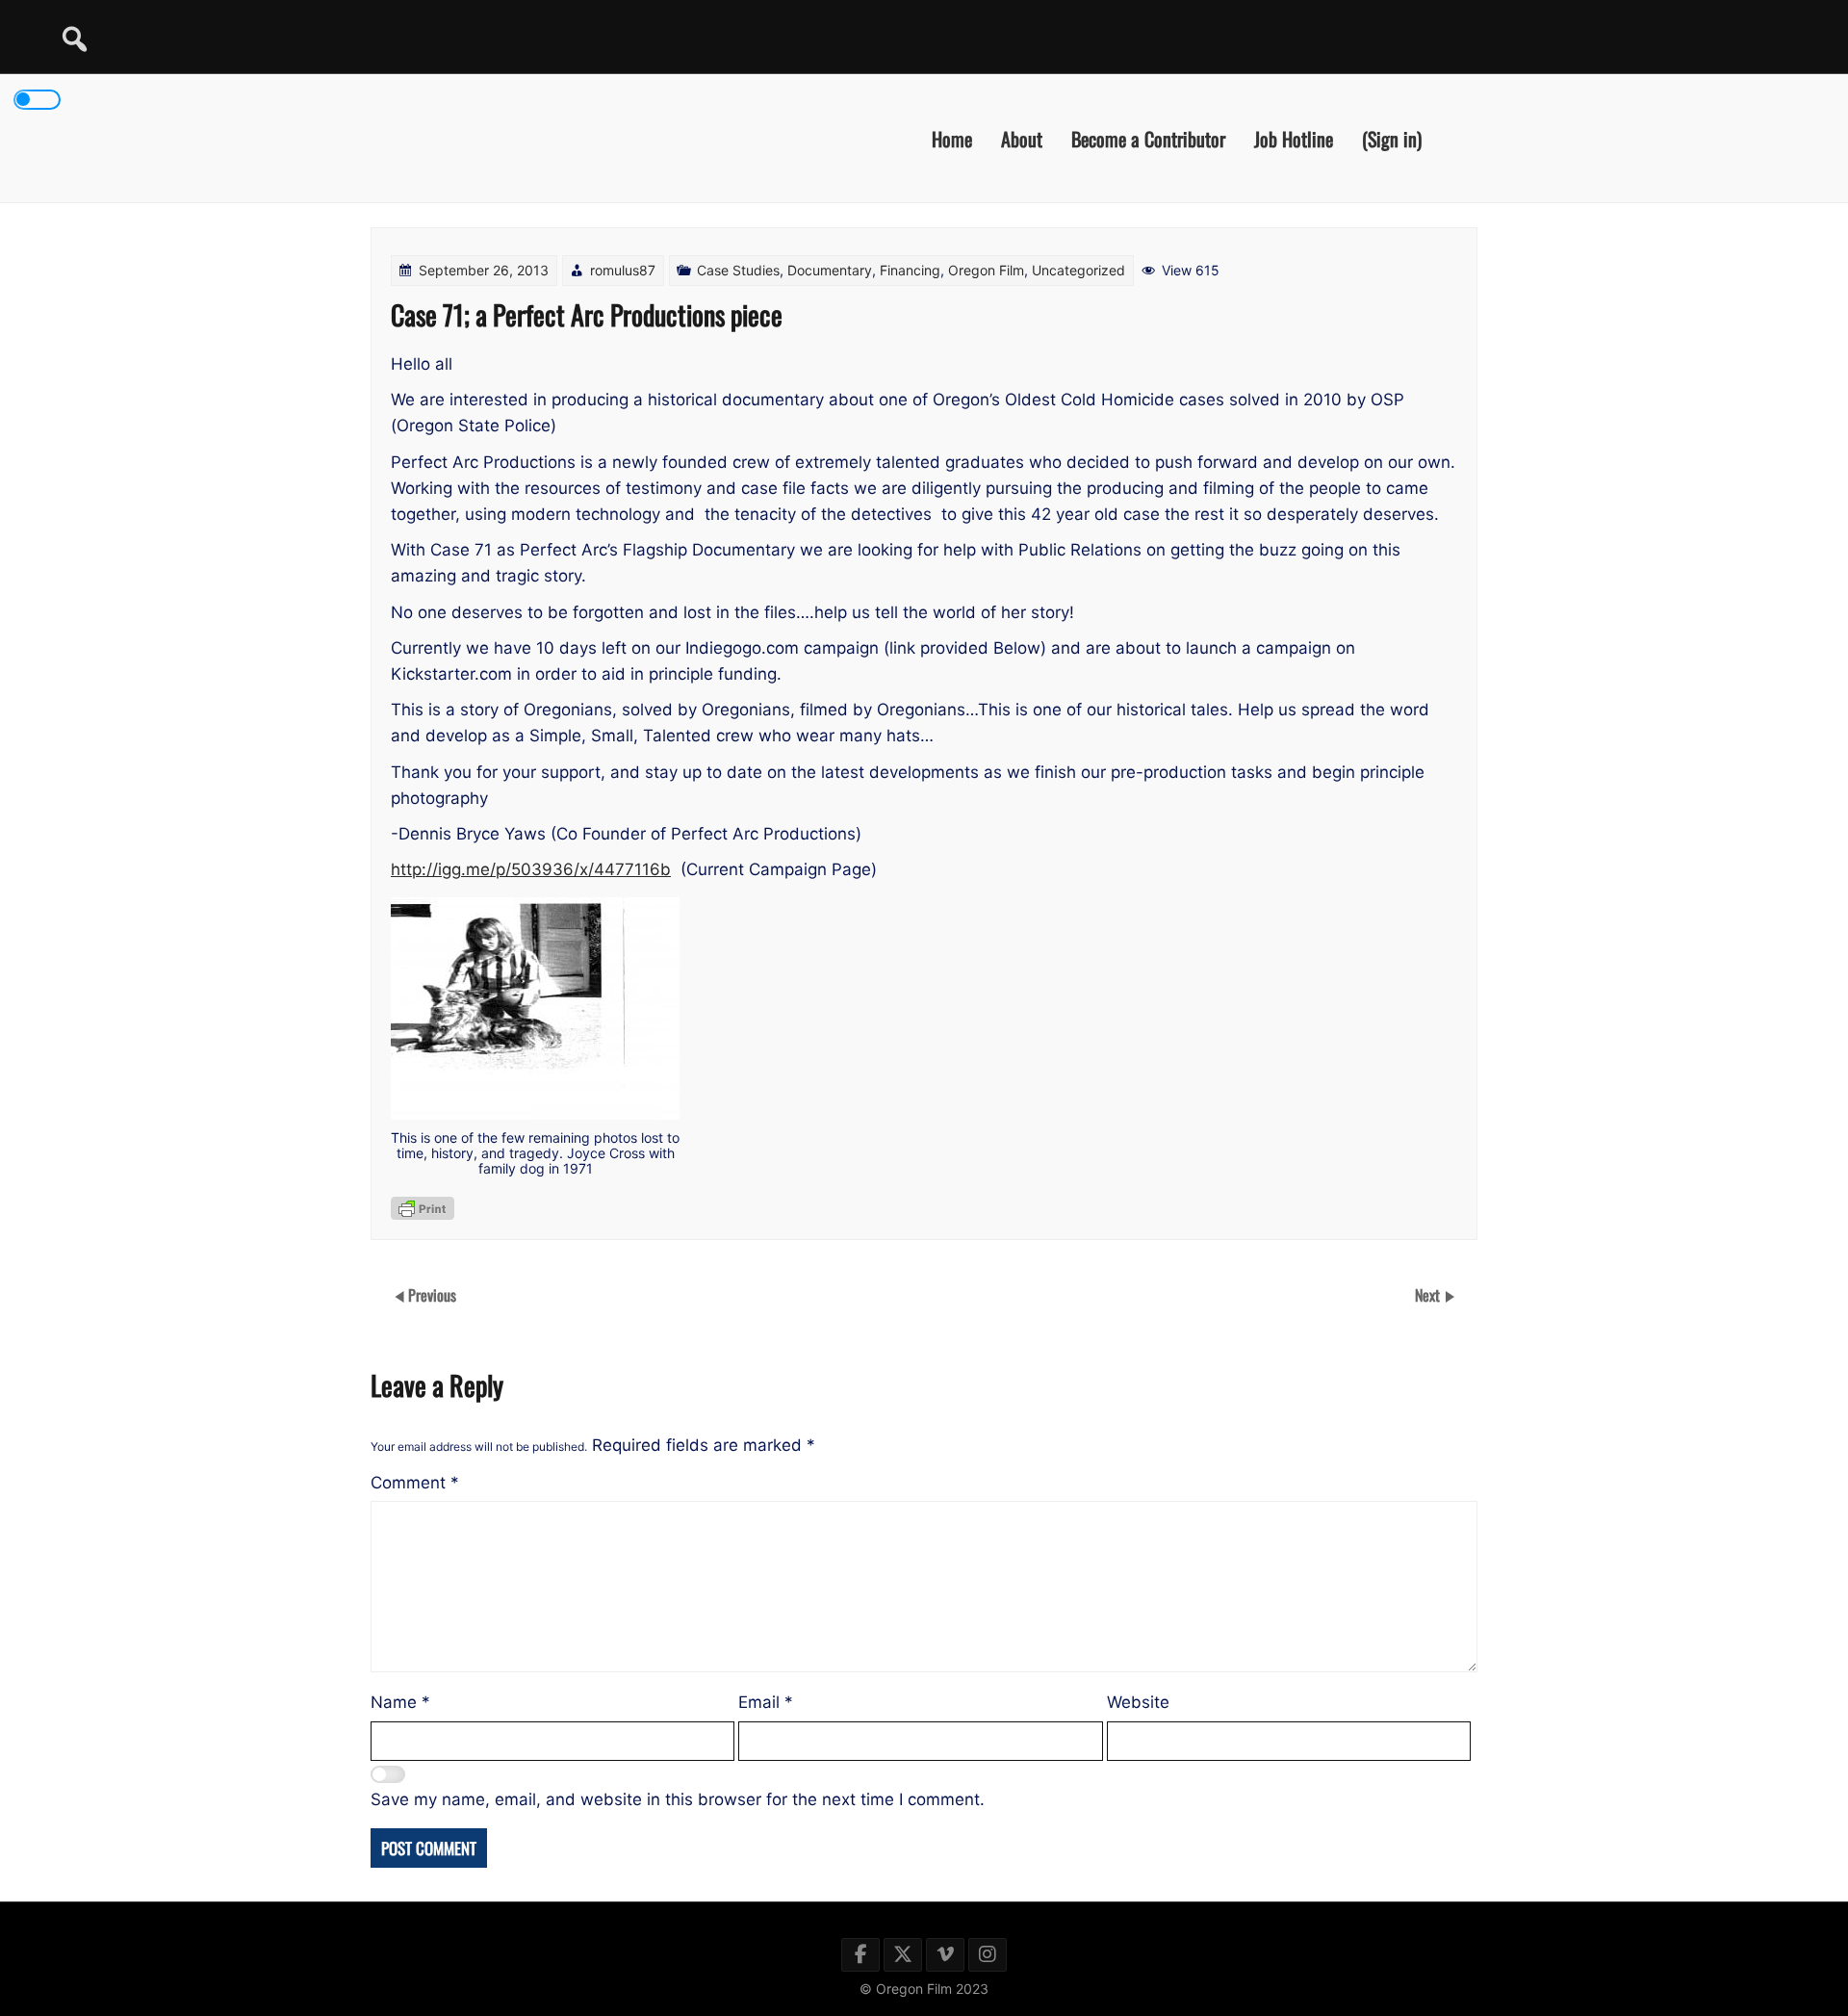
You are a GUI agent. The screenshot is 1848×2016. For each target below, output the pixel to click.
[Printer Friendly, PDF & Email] (423, 1208)
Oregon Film (986, 270)
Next (1429, 1295)
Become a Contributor (1148, 138)
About (1022, 138)
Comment (415, 1483)
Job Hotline (1294, 138)
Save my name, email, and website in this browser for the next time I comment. (678, 1799)
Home (952, 138)
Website (1138, 1702)
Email (766, 1702)
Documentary (830, 270)
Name (400, 1702)
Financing (910, 270)
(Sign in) (1392, 138)
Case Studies (738, 270)
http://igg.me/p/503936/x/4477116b (531, 869)
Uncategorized (1078, 270)
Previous (432, 1295)
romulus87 (623, 270)
